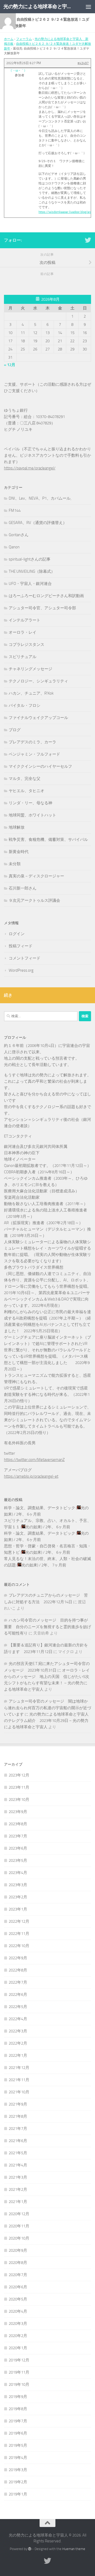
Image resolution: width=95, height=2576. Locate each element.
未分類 (15, 864)
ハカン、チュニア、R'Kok (31, 693)
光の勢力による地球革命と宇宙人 (38, 6)
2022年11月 (19, 1934)
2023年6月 (18, 1848)
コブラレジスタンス (27, 645)
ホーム (9, 39)
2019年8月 (18, 2409)
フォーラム (24, 39)
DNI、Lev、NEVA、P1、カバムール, (40, 498)
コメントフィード (25, 958)
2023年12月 (19, 1775)
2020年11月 (19, 2226)
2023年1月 (18, 1909)
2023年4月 (18, 1873)
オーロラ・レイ (23, 632)
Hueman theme (74, 2549)
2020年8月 (18, 2263)
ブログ (15, 730)
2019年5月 (18, 2445)
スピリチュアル (23, 657)
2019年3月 (18, 2470)
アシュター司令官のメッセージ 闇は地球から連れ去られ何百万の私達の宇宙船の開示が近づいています (47, 1708)
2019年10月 (19, 2384)
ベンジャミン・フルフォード (34, 754)
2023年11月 (19, 1787)
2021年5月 (18, 2153)
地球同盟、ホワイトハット (32, 815)
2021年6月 (18, 2141)
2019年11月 (19, 2372)
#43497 (83, 63)
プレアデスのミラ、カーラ (32, 742)
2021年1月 (18, 2202)
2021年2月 (18, 2189)
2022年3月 (18, 2031)
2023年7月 (18, 1836)
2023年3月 (18, 1885)
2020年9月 (18, 2250)
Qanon (14, 547)
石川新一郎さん (23, 888)
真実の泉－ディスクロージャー (36, 876)
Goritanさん (19, 535)
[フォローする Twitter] (88, 240)
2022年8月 (18, 1970)
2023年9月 (18, 1812)
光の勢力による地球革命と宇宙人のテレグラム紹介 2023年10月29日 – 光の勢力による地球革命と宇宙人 (46, 1721)
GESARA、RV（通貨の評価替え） (38, 523)
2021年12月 (19, 2068)
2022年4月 (18, 2019)
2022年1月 (18, 2055)
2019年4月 (18, 2458)
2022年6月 (18, 1995)
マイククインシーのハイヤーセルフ (40, 766)
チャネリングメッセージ (30, 669)
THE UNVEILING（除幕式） (32, 571)
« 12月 (10, 365)
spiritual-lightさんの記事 (30, 559)
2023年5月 (18, 1860)
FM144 (15, 510)
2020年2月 (18, 2336)
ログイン (17, 934)
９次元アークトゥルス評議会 (34, 900)
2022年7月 (18, 1982)
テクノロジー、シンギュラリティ (38, 681)
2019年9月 (18, 2397)
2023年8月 (18, 1824)
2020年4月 (18, 2311)
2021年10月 (19, 2092)
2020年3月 (18, 2324)
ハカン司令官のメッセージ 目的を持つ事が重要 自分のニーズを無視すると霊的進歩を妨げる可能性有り (47, 1627)
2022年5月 (18, 2007)
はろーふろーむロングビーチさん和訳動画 (46, 596)
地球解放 (17, 827)
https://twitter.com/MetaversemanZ (34, 1460)
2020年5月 (18, 2299)
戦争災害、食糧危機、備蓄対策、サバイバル (48, 840)
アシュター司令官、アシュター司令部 (42, 608)
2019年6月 (18, 2433)
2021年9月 (18, 2104)
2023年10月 (19, 1800)
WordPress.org (21, 970)
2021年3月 (18, 2177)
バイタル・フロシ (25, 705)
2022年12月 (19, 1921)
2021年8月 (18, 2116)
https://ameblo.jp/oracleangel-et (31, 1476)
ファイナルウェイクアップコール (38, 718)
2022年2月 (18, 2043)
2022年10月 (19, 1946)
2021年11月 (19, 2080)
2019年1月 (18, 2494)
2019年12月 (19, 2360)
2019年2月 (18, 2482)
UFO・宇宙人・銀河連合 (30, 584)
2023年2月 (18, 1897)
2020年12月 (19, 2214)
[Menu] (88, 7)
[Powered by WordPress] (30, 2549)
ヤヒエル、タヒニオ (27, 791)
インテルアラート (25, 620)
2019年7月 (18, 2421)
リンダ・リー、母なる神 (30, 803)
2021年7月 (18, 2129)
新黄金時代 (19, 852)
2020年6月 (18, 2287)
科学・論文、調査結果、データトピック (40, 1508)
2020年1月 (18, 2348)
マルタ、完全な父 (25, 779)
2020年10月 (19, 2238)
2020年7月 (18, 2275)
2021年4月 (18, 2165)
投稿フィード (21, 946)
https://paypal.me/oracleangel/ (30, 468)
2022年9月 (18, 1958)
